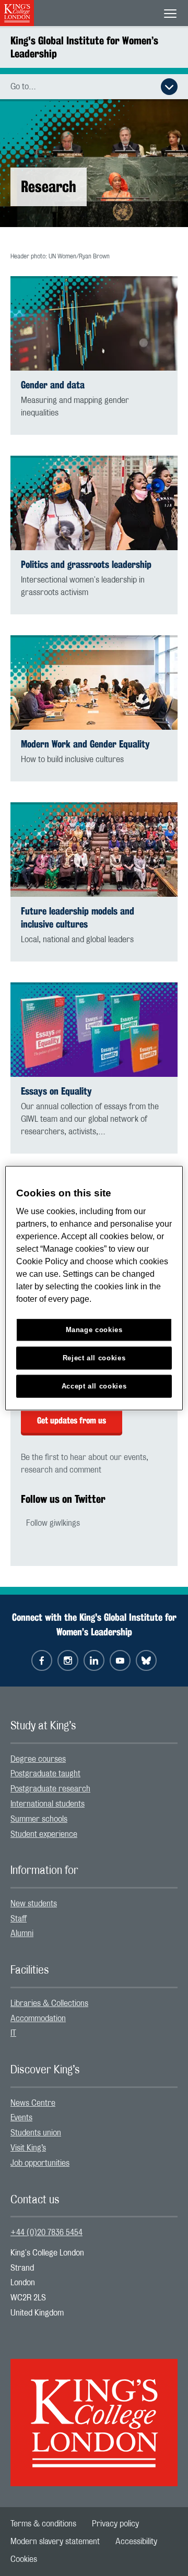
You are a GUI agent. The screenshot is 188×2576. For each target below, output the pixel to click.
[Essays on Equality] (94, 1030)
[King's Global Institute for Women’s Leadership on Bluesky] (146, 1660)
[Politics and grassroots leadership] (94, 503)
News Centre (33, 2103)
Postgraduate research (50, 1789)
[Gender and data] (94, 323)
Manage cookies (94, 1330)
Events (21, 2118)
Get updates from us (72, 1421)
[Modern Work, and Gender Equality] (94, 682)
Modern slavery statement (55, 2542)
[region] (94, 1288)
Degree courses (38, 1759)
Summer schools (39, 1819)
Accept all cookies (94, 1386)
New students (34, 1904)
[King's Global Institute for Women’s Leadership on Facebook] (42, 1660)
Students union (36, 2133)
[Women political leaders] (94, 850)
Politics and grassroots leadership (86, 565)
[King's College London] (94, 2413)
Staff (19, 1919)
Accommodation (38, 2019)
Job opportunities (40, 2163)
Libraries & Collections (49, 2003)
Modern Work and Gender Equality (85, 744)
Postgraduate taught (45, 1774)
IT (13, 2033)
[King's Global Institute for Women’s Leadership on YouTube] (120, 1660)
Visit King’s (28, 2148)
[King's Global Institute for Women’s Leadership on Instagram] (68, 1660)
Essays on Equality (56, 1091)
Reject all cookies (94, 1358)
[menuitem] (94, 1759)
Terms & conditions (43, 2524)
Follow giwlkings (53, 1523)
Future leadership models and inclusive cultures (78, 918)
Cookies (24, 2559)
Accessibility (136, 2542)
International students (48, 1804)
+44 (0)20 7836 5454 (46, 2233)
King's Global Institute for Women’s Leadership (84, 47)
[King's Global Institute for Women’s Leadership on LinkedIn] (94, 1660)
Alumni (22, 1933)
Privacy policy (115, 2524)
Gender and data (53, 385)
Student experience (44, 1834)
